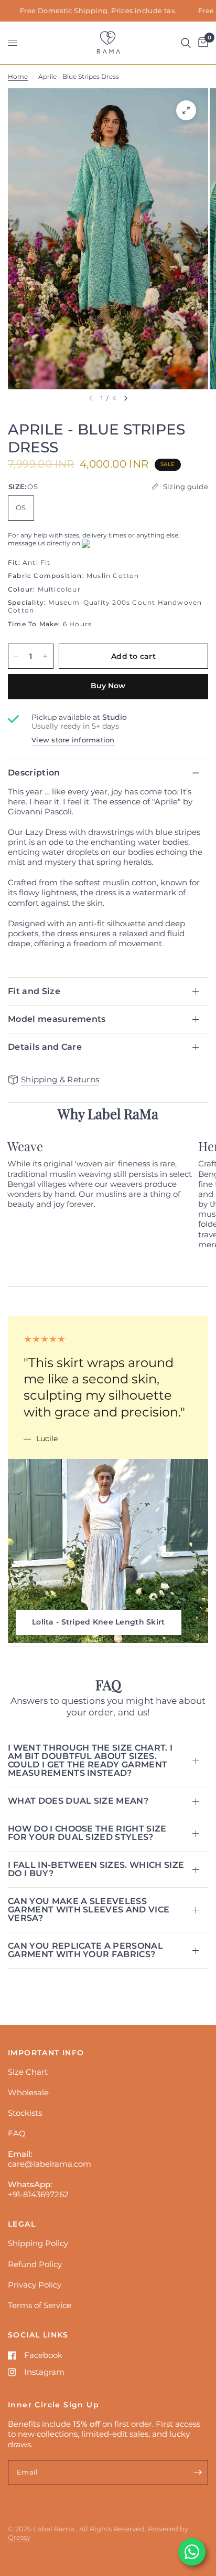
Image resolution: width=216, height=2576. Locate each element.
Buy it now (108, 687)
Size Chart (28, 2072)
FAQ (17, 2133)
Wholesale (28, 2092)
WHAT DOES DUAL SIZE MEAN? (78, 1801)
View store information (73, 740)
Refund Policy (35, 2264)
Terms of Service (40, 2305)
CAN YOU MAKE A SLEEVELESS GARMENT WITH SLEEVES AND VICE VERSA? (89, 1910)
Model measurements (57, 1019)
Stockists (25, 2113)
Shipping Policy (38, 2243)
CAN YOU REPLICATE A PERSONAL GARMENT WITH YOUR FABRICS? (85, 1950)
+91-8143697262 (38, 2194)
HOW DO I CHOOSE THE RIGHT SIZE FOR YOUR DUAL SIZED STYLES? (87, 1833)
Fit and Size (34, 991)
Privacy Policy (35, 2285)
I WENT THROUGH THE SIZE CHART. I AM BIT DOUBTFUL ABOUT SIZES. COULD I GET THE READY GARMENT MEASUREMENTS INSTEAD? (90, 1760)
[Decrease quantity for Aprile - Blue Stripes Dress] (16, 656)
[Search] (186, 43)
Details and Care (45, 1047)
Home (18, 76)
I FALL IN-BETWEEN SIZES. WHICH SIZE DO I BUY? (96, 1869)
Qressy (19, 2537)
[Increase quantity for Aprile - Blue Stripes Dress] (45, 656)
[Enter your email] (198, 2472)
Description (34, 773)
